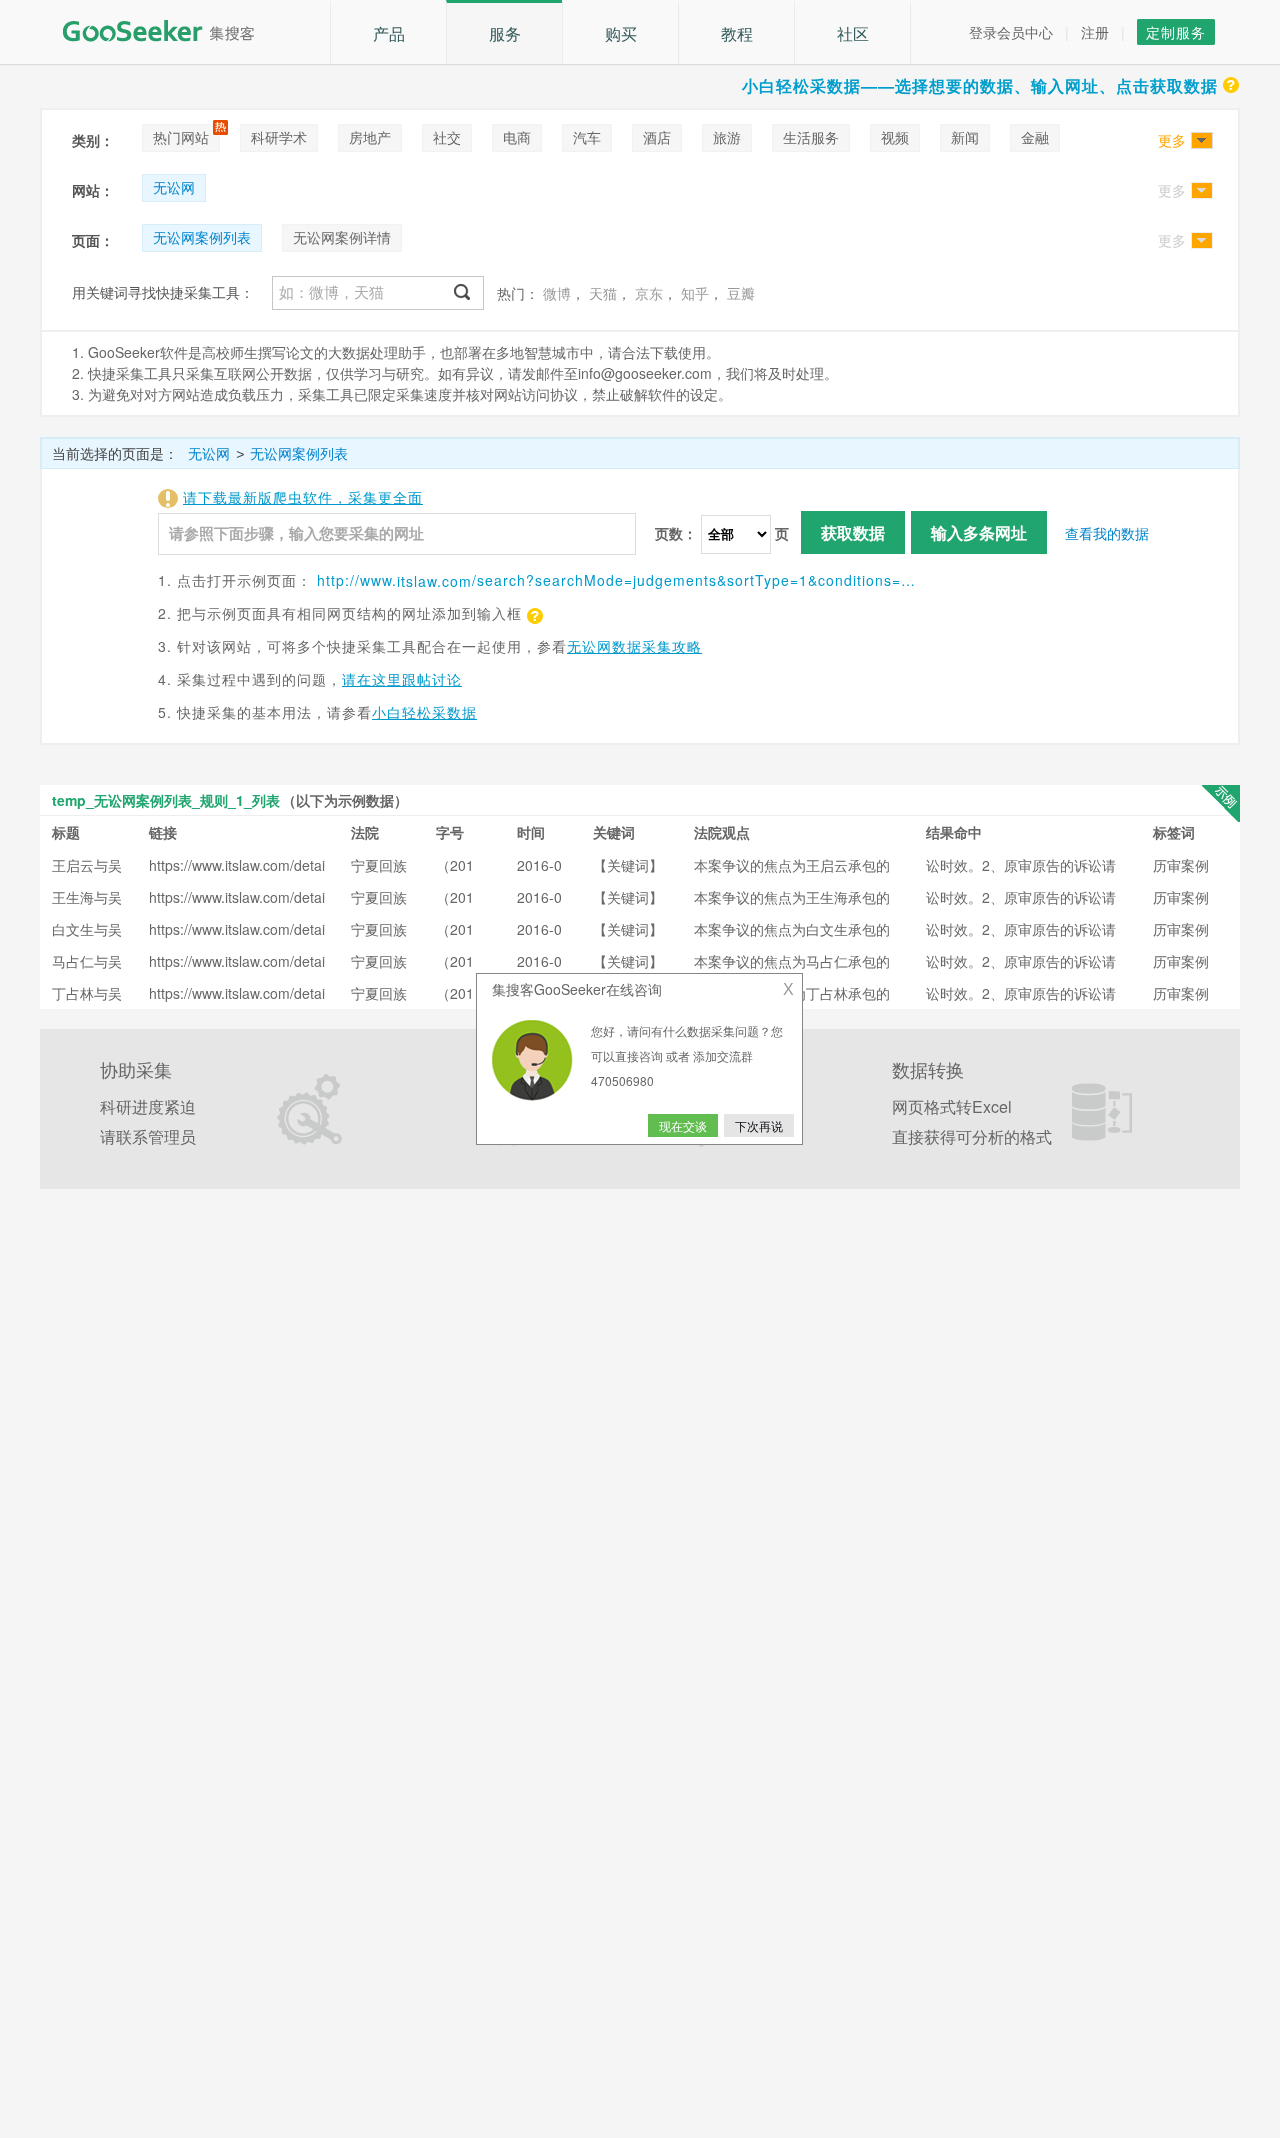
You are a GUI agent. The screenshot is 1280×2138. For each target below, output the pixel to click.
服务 (505, 33)
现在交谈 (683, 1125)
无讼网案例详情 (342, 237)
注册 (1095, 32)
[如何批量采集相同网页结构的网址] (533, 613)
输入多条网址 (979, 532)
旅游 (727, 137)
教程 (737, 33)
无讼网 (174, 187)
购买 (621, 33)
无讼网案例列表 (202, 237)
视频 (895, 137)
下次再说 (759, 1125)
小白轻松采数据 (424, 712)
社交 (447, 137)
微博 (557, 293)
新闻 (965, 137)
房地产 (370, 137)
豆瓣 (741, 293)
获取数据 (853, 532)
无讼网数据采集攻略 (634, 646)
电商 (517, 137)
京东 (649, 293)
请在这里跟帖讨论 (402, 679)
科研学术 (279, 137)
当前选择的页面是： (115, 453)
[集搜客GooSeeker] (170, 31)
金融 (1035, 137)
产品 (389, 33)
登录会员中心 (1011, 32)
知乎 (695, 293)
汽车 (587, 137)
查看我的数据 (1107, 533)
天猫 (603, 293)
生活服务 (811, 137)
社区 (853, 33)
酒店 (657, 137)
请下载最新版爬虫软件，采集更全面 (303, 497)
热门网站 (181, 137)
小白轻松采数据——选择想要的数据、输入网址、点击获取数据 (980, 85)
